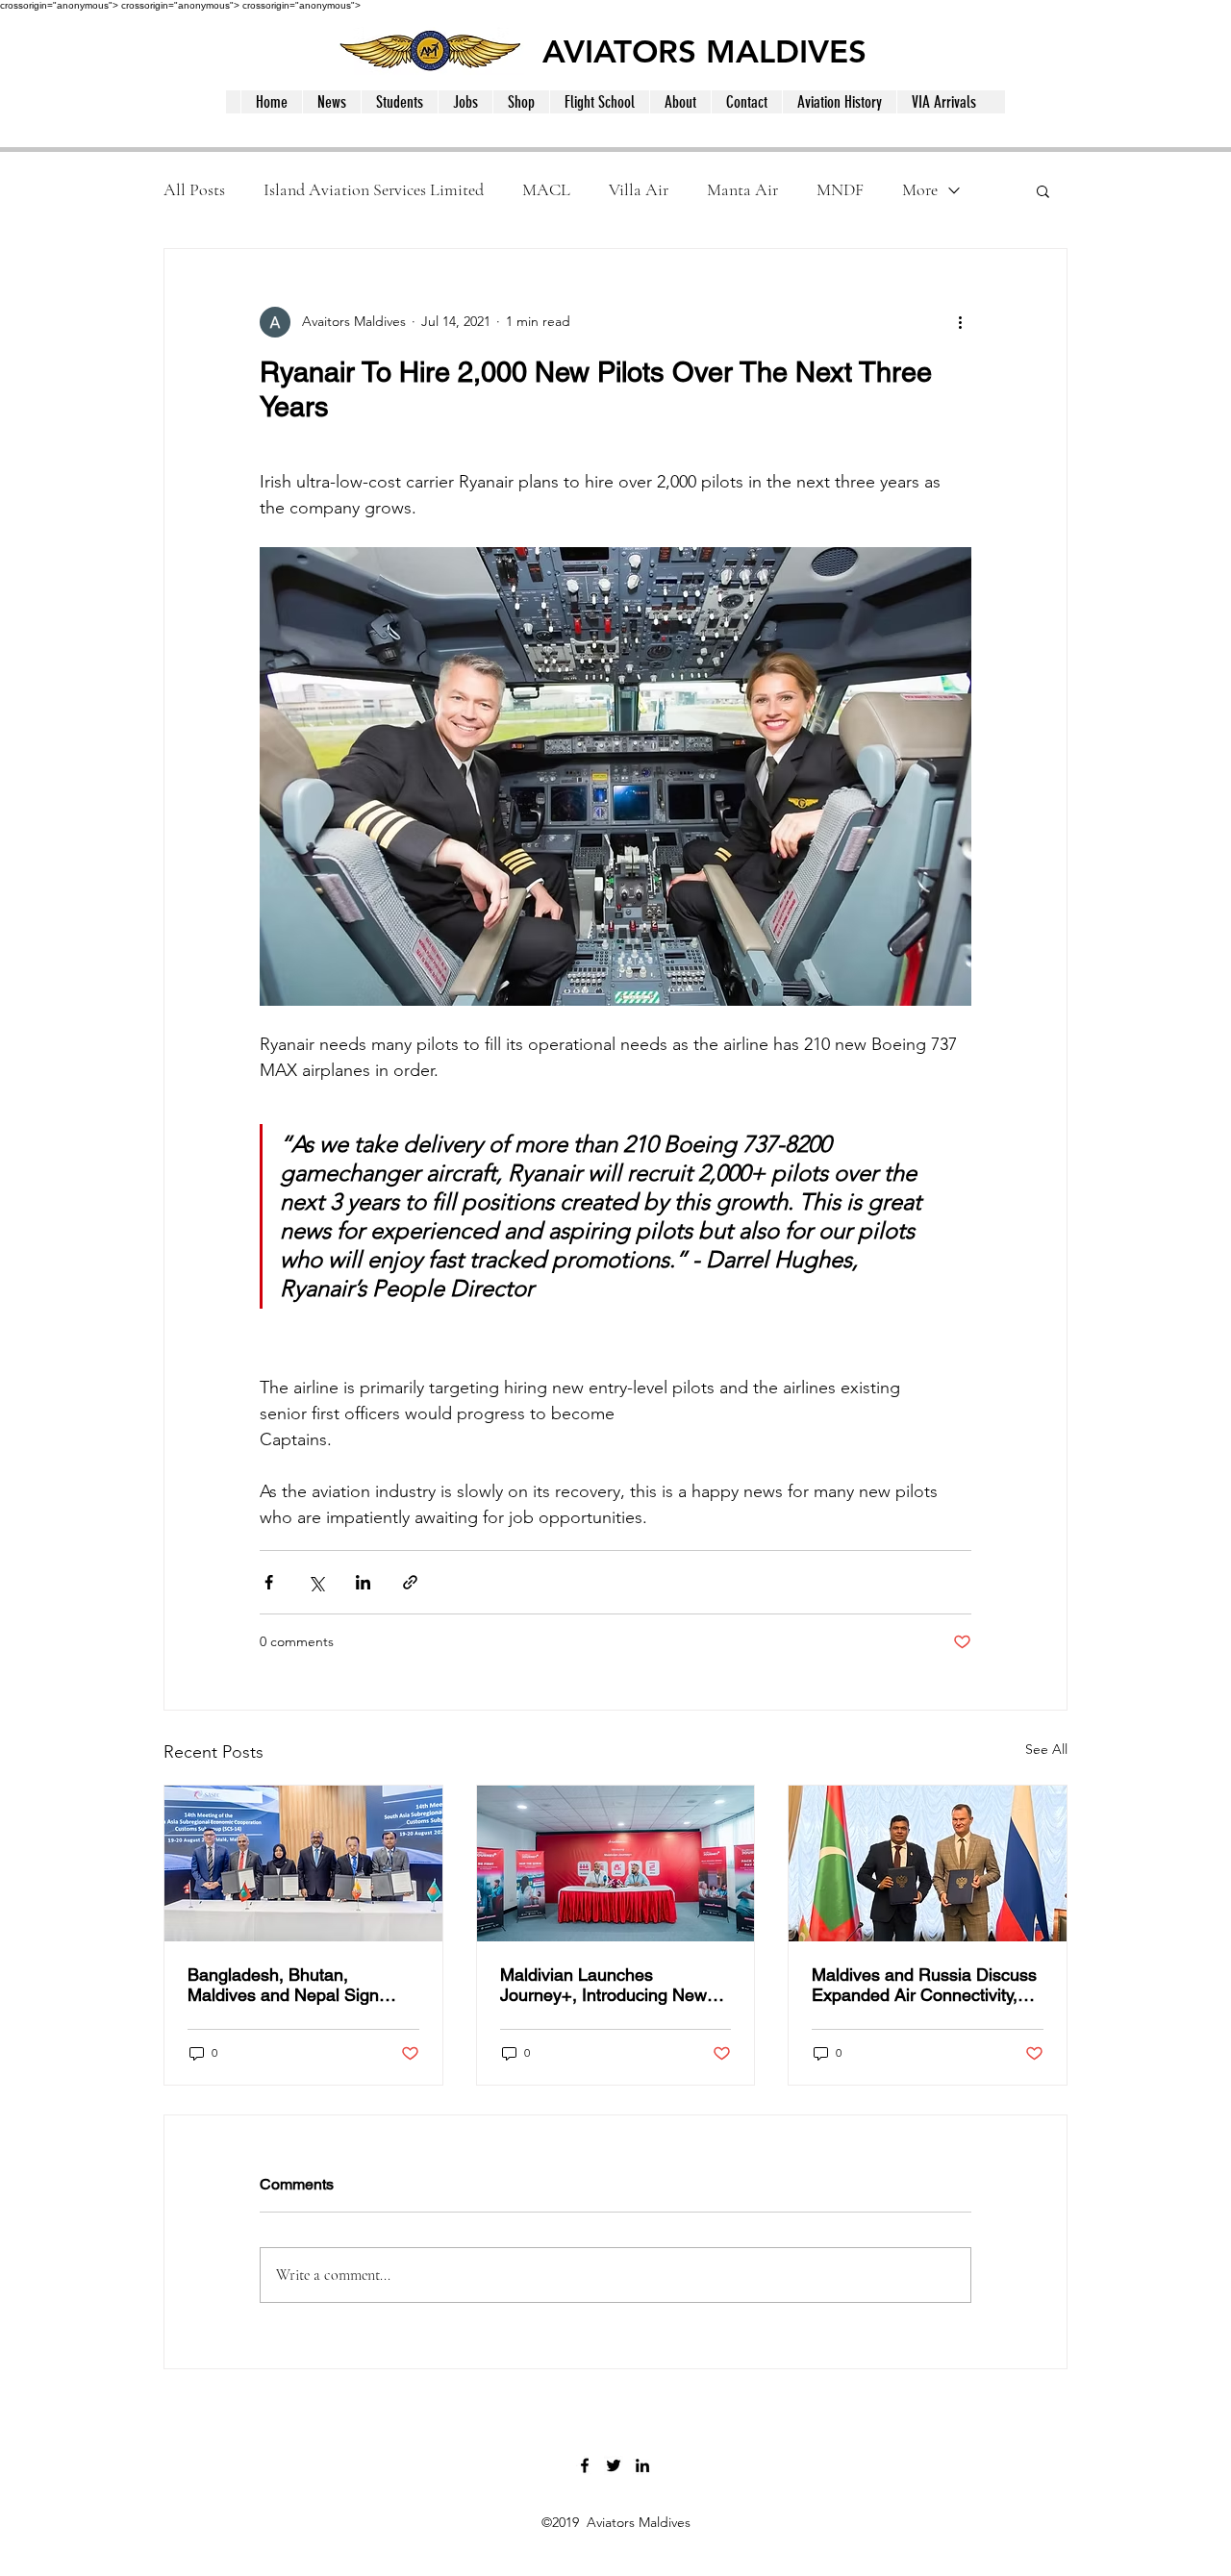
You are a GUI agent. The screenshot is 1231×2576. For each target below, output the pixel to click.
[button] (1043, 190)
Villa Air (639, 189)
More (920, 189)
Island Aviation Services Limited (374, 189)
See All (1046, 1749)
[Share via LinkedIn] (363, 1582)
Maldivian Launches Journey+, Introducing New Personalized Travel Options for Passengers (607, 1985)
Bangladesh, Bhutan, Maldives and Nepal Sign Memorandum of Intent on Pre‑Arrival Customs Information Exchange (287, 1985)
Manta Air (742, 189)
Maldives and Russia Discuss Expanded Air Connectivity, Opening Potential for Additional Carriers (924, 1985)
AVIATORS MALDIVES (704, 51)
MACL (546, 189)
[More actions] (960, 322)
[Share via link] (410, 1582)
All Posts (194, 189)
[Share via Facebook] (269, 1582)
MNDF (840, 189)
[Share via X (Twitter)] (316, 1582)
